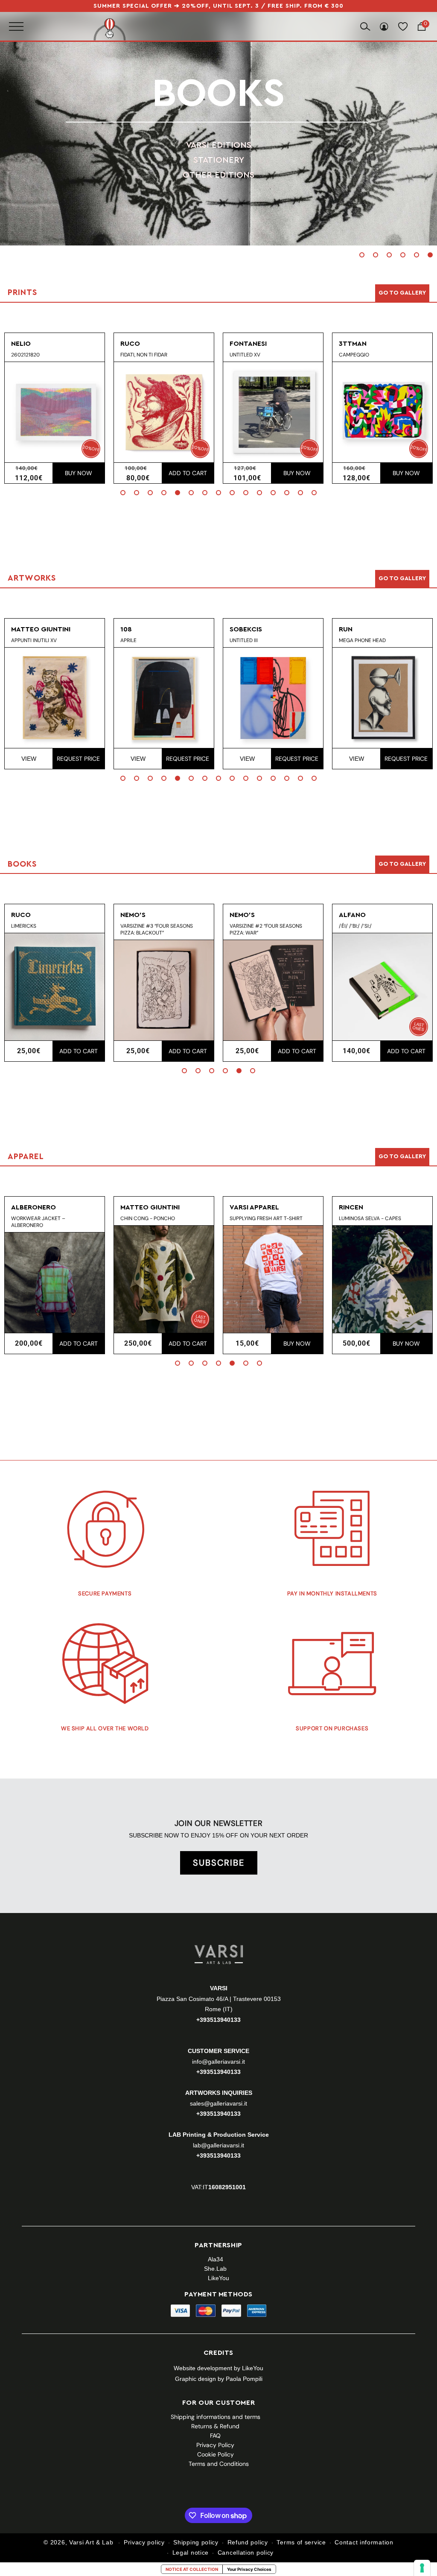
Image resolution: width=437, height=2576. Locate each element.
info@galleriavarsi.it (218, 2062)
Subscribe (219, 1863)
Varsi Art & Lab (91, 2542)
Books (218, 94)
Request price (78, 759)
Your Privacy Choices (249, 2569)
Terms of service (301, 2542)
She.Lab (215, 2269)
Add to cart (188, 473)
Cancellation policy (246, 2553)
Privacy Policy (215, 2445)
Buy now (79, 473)
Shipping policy (196, 2542)
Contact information (364, 2542)
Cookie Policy (216, 2454)
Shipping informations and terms (216, 2417)
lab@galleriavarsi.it (218, 2145)
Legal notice (191, 2553)
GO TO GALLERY (402, 1157)
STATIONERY (219, 160)
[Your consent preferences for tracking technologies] (422, 2568)
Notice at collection (192, 2569)
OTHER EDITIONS (218, 175)
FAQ (215, 2436)
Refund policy (248, 2542)
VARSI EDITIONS (219, 145)
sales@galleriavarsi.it (218, 2103)
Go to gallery (402, 293)
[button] (362, 255)
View (29, 759)
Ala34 (216, 2259)
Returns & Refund (215, 2426)
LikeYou (218, 2278)
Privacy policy (144, 2542)
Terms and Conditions (219, 2464)
